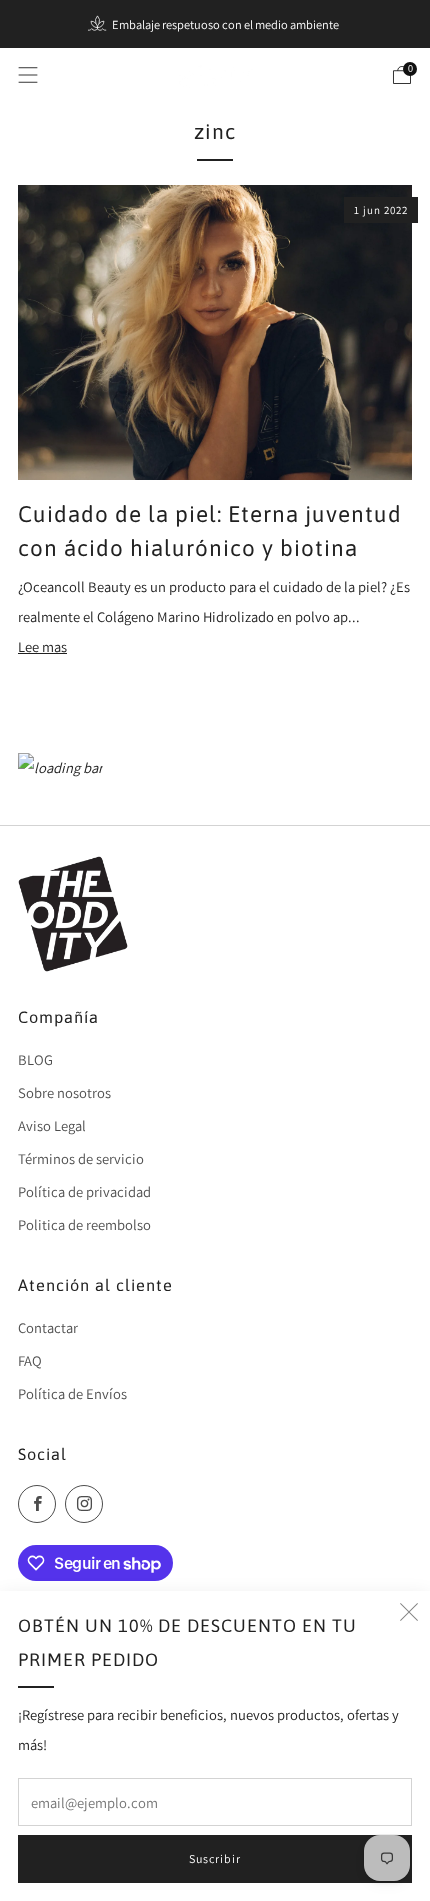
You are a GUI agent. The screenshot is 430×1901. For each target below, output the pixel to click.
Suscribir (215, 1858)
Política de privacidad (84, 1191)
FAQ (30, 1360)
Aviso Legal (52, 1125)
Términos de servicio (81, 1158)
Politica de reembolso (84, 1224)
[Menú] (28, 75)
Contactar (48, 1327)
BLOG (35, 1059)
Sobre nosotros (64, 1092)
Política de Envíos (72, 1393)
